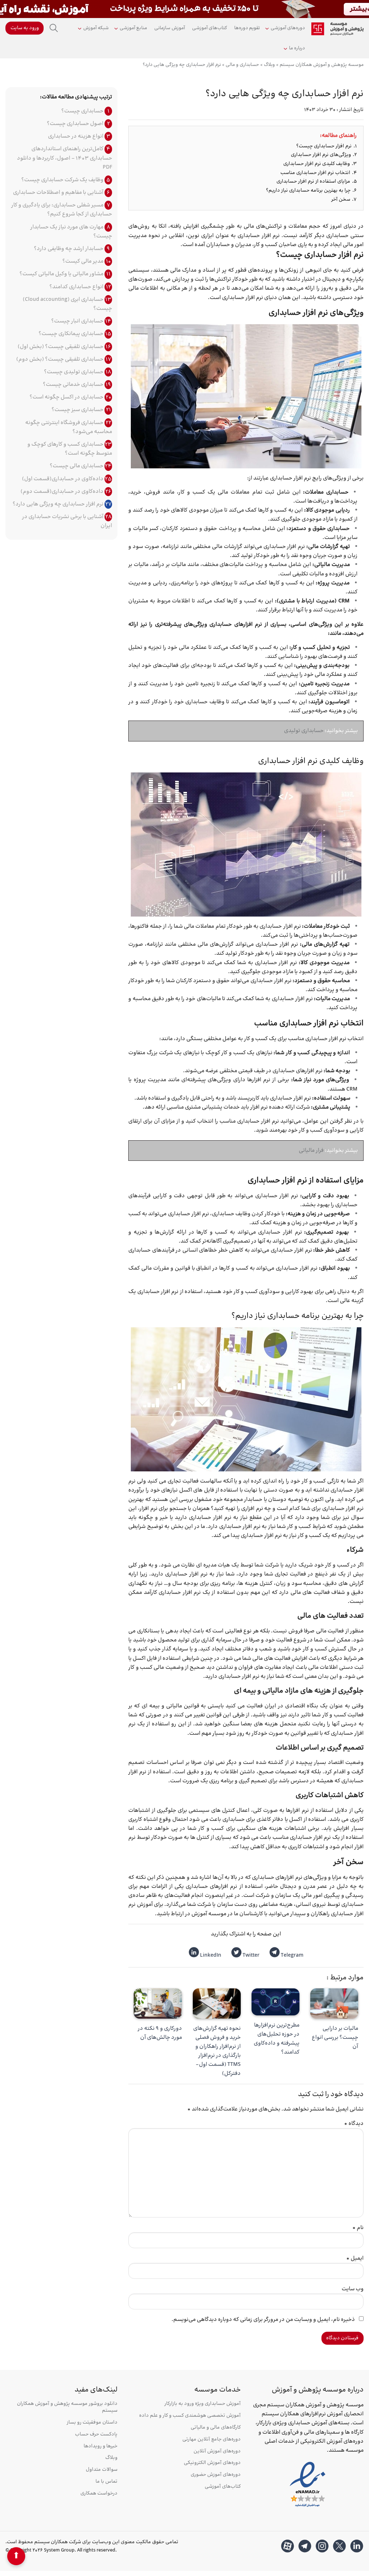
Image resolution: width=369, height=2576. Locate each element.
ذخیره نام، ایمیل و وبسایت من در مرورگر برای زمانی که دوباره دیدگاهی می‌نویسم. (263, 2320)
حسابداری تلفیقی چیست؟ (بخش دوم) (60, 359)
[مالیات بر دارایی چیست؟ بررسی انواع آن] (334, 2003)
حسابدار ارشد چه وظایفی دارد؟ (69, 249)
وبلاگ (111, 2458)
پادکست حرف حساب (96, 2435)
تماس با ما (106, 2482)
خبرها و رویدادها (101, 2446)
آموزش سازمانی (170, 28)
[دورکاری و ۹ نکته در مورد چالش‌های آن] (158, 2003)
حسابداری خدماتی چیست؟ (74, 385)
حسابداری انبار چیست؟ (78, 321)
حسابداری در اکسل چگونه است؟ (67, 397)
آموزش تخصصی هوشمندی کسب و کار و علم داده (190, 2416)
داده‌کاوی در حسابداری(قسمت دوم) (63, 492)
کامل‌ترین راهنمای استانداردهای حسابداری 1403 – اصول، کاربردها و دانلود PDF (65, 158)
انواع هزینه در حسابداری (76, 136)
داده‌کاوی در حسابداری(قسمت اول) (63, 479)
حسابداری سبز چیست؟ (78, 410)
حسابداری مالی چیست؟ (77, 466)
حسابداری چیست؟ (83, 111)
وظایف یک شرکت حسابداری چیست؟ (63, 180)
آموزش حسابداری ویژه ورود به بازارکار (202, 2404)
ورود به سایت (25, 28)
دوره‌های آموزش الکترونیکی (212, 2463)
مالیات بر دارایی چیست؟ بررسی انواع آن (335, 2038)
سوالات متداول (102, 2470)
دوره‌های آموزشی (288, 28)
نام (358, 2228)
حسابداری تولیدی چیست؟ (74, 372)
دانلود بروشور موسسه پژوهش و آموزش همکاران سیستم (67, 2407)
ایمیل (355, 2258)
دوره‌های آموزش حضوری (215, 2475)
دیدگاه (354, 2124)
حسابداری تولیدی (304, 731)
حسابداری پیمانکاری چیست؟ (72, 334)
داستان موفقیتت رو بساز (92, 2423)
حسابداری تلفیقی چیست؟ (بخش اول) (61, 347)
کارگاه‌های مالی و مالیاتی (215, 2428)
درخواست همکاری (99, 2494)
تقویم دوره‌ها (247, 28)
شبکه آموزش (96, 28)
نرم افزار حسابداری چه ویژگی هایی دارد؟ (59, 504)
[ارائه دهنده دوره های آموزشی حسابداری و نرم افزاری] (337, 29)
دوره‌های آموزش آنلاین (217, 2452)
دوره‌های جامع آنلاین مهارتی (211, 2440)
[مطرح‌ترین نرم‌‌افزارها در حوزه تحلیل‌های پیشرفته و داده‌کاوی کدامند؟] (275, 2002)
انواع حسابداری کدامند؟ (77, 287)
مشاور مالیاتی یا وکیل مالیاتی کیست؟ (62, 274)
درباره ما (297, 48)
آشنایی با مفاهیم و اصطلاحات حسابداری (59, 193)
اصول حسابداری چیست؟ (76, 124)
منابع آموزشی (133, 28)
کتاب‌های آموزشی (210, 28)
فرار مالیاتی (311, 1151)
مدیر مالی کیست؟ (83, 261)
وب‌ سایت (353, 2289)
